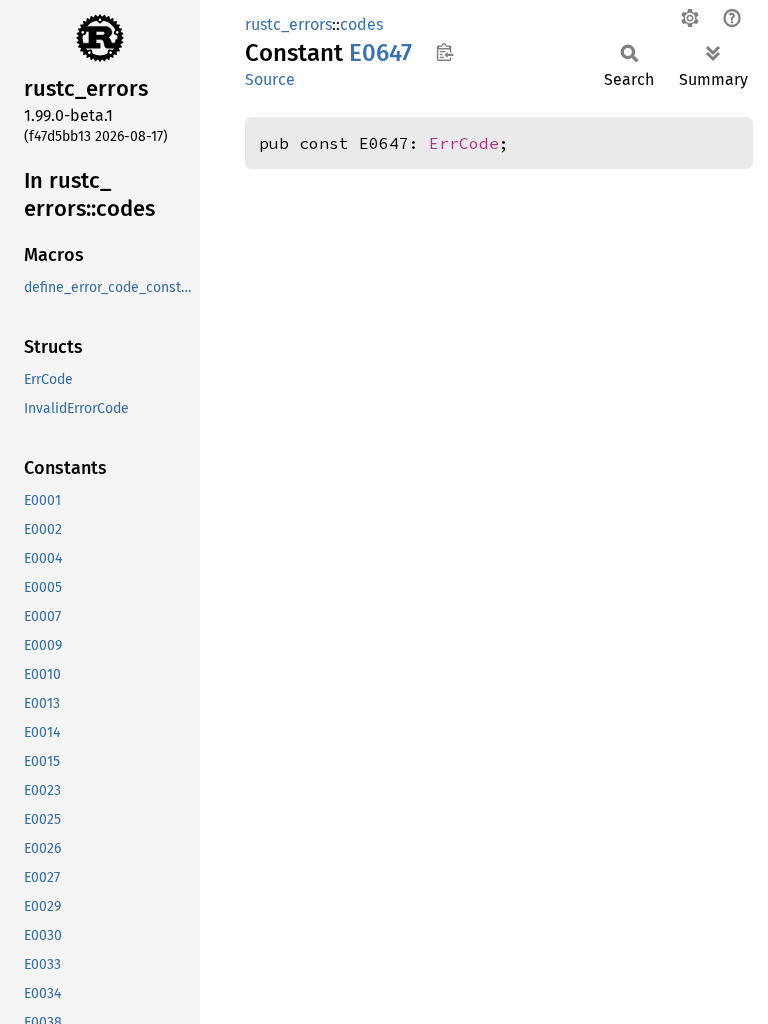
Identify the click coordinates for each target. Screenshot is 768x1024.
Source (270, 79)
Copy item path (444, 52)
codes (361, 24)
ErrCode (464, 143)
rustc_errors (288, 24)
